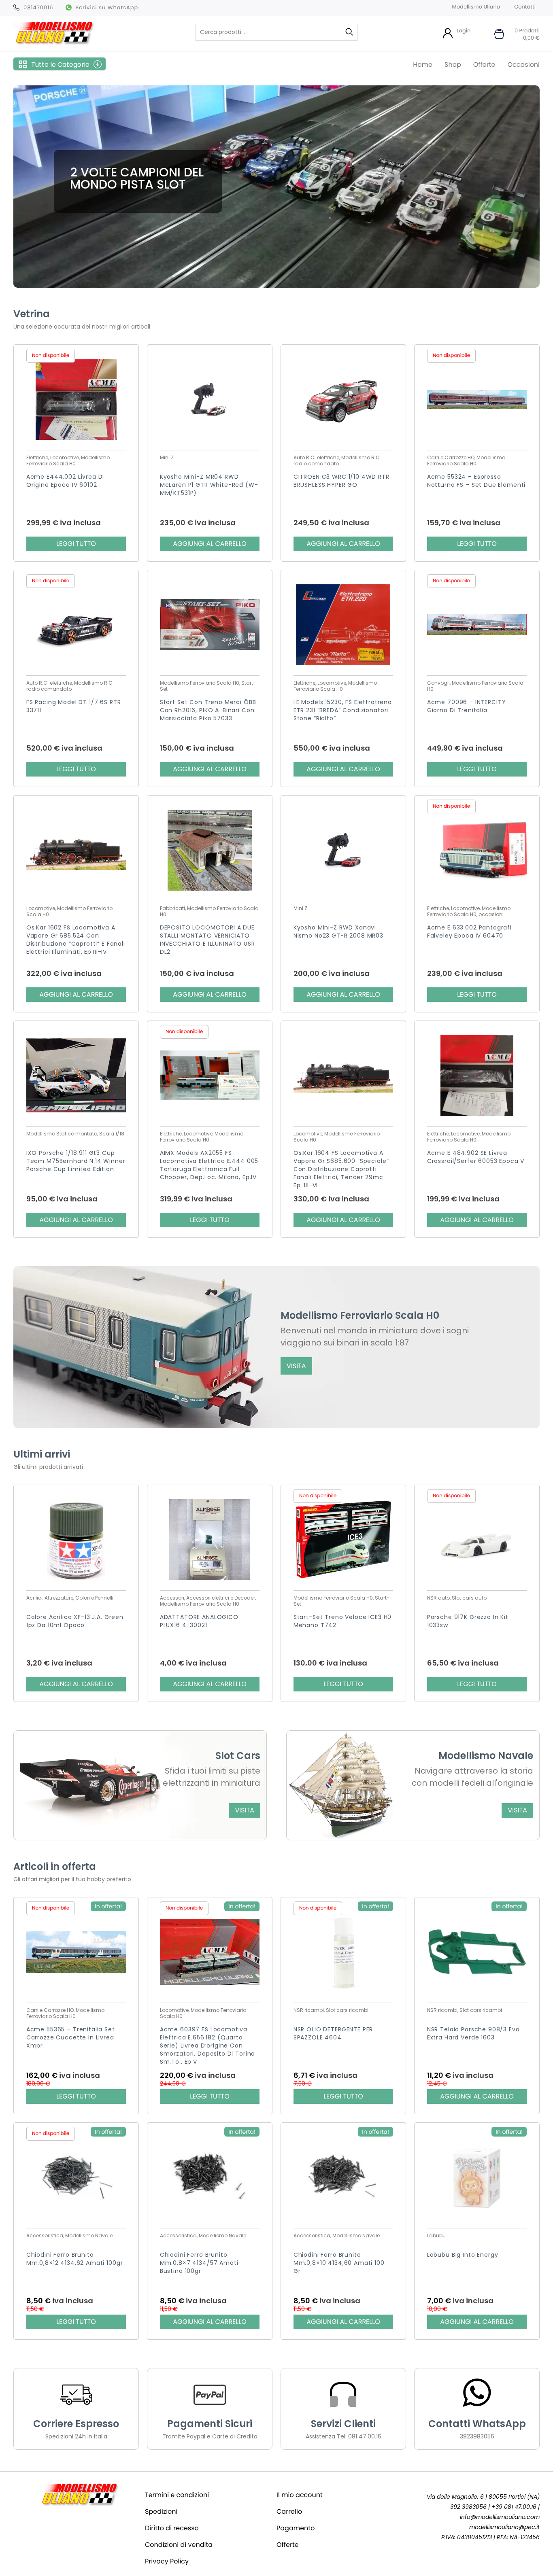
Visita (296, 1366)
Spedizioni (161, 2511)
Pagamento (296, 2528)
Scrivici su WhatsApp (107, 7)
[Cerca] (349, 32)
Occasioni (523, 65)
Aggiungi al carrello (210, 544)
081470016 (38, 7)
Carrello (289, 2511)
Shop (453, 65)
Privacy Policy (167, 2561)
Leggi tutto (76, 544)
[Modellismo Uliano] (54, 42)
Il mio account (300, 2495)
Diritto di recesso (172, 2528)
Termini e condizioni (177, 2495)
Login (464, 31)
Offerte (484, 65)
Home (423, 65)
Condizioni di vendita (179, 2545)
